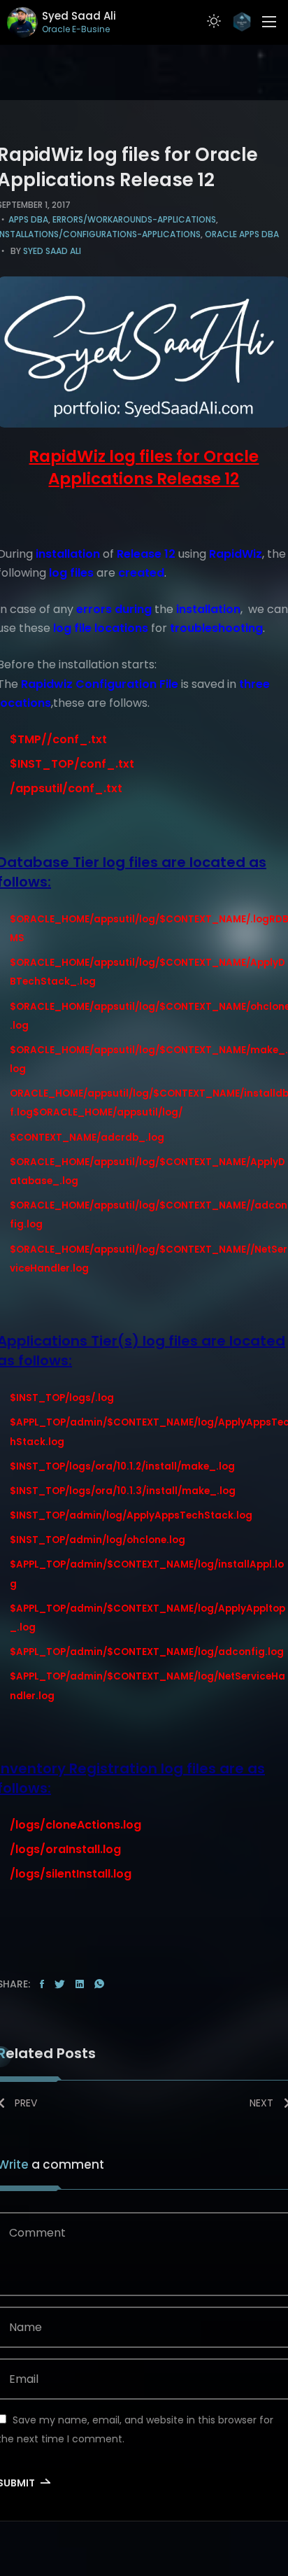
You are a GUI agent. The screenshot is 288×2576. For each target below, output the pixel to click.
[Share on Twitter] (60, 1985)
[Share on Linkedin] (80, 1985)
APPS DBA (28, 219)
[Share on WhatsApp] (99, 1985)
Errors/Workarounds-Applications (134, 219)
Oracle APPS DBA (242, 234)
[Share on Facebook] (42, 1985)
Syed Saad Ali (52, 251)
